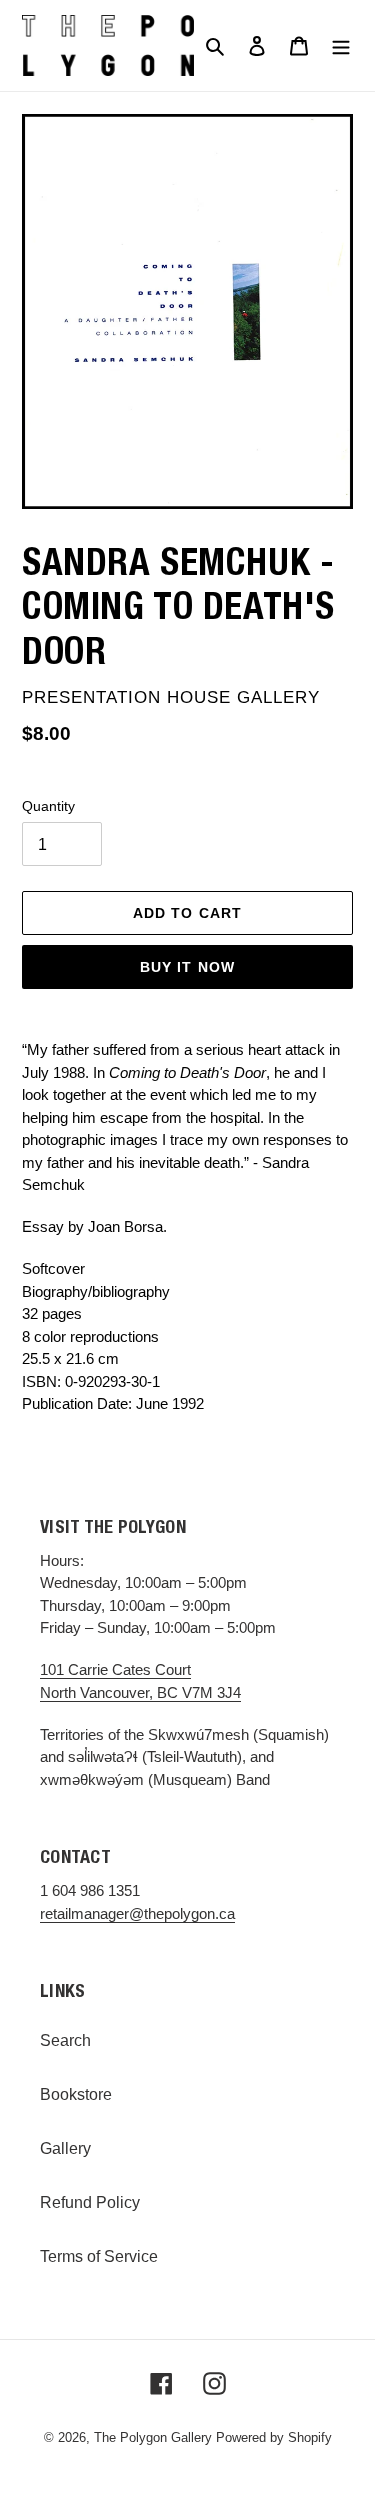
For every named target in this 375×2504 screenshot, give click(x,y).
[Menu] (341, 46)
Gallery (65, 2148)
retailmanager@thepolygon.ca (137, 1913)
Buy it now (187, 967)
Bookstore (76, 2094)
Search (65, 2040)
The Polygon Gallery (153, 2437)
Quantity (48, 806)
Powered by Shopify (274, 2437)
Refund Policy (90, 2202)
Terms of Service (99, 2256)
